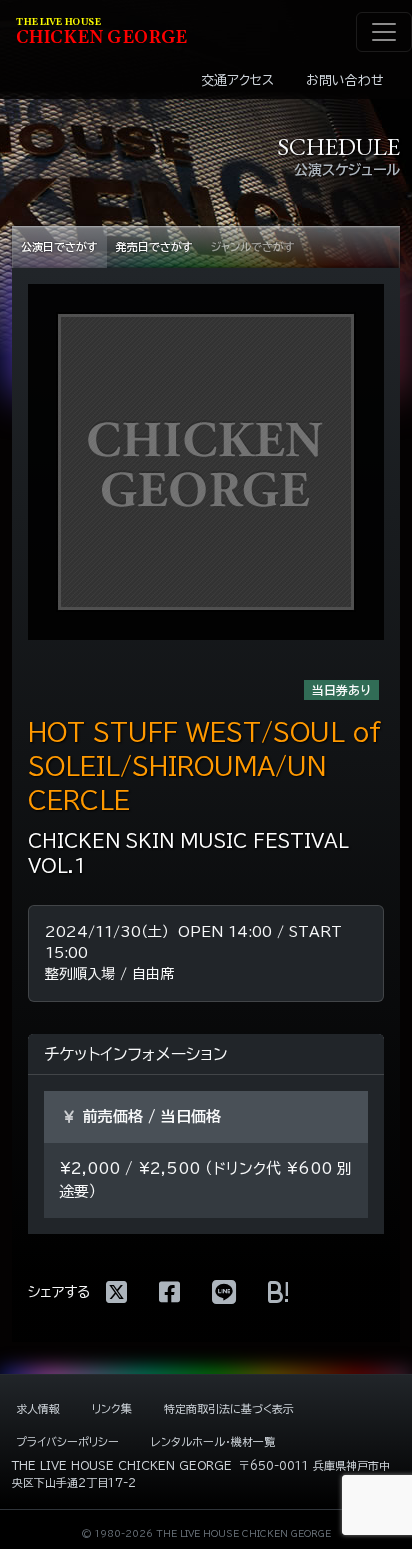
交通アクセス (237, 80)
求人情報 (38, 1408)
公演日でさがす (59, 246)
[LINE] (224, 1292)
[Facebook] (169, 1292)
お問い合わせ (345, 80)
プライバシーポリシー (67, 1441)
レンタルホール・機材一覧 (213, 1441)
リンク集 (112, 1408)
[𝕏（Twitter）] (116, 1292)
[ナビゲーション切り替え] (384, 32)
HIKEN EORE (101, 32)
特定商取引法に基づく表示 (229, 1408)
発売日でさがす (154, 246)
